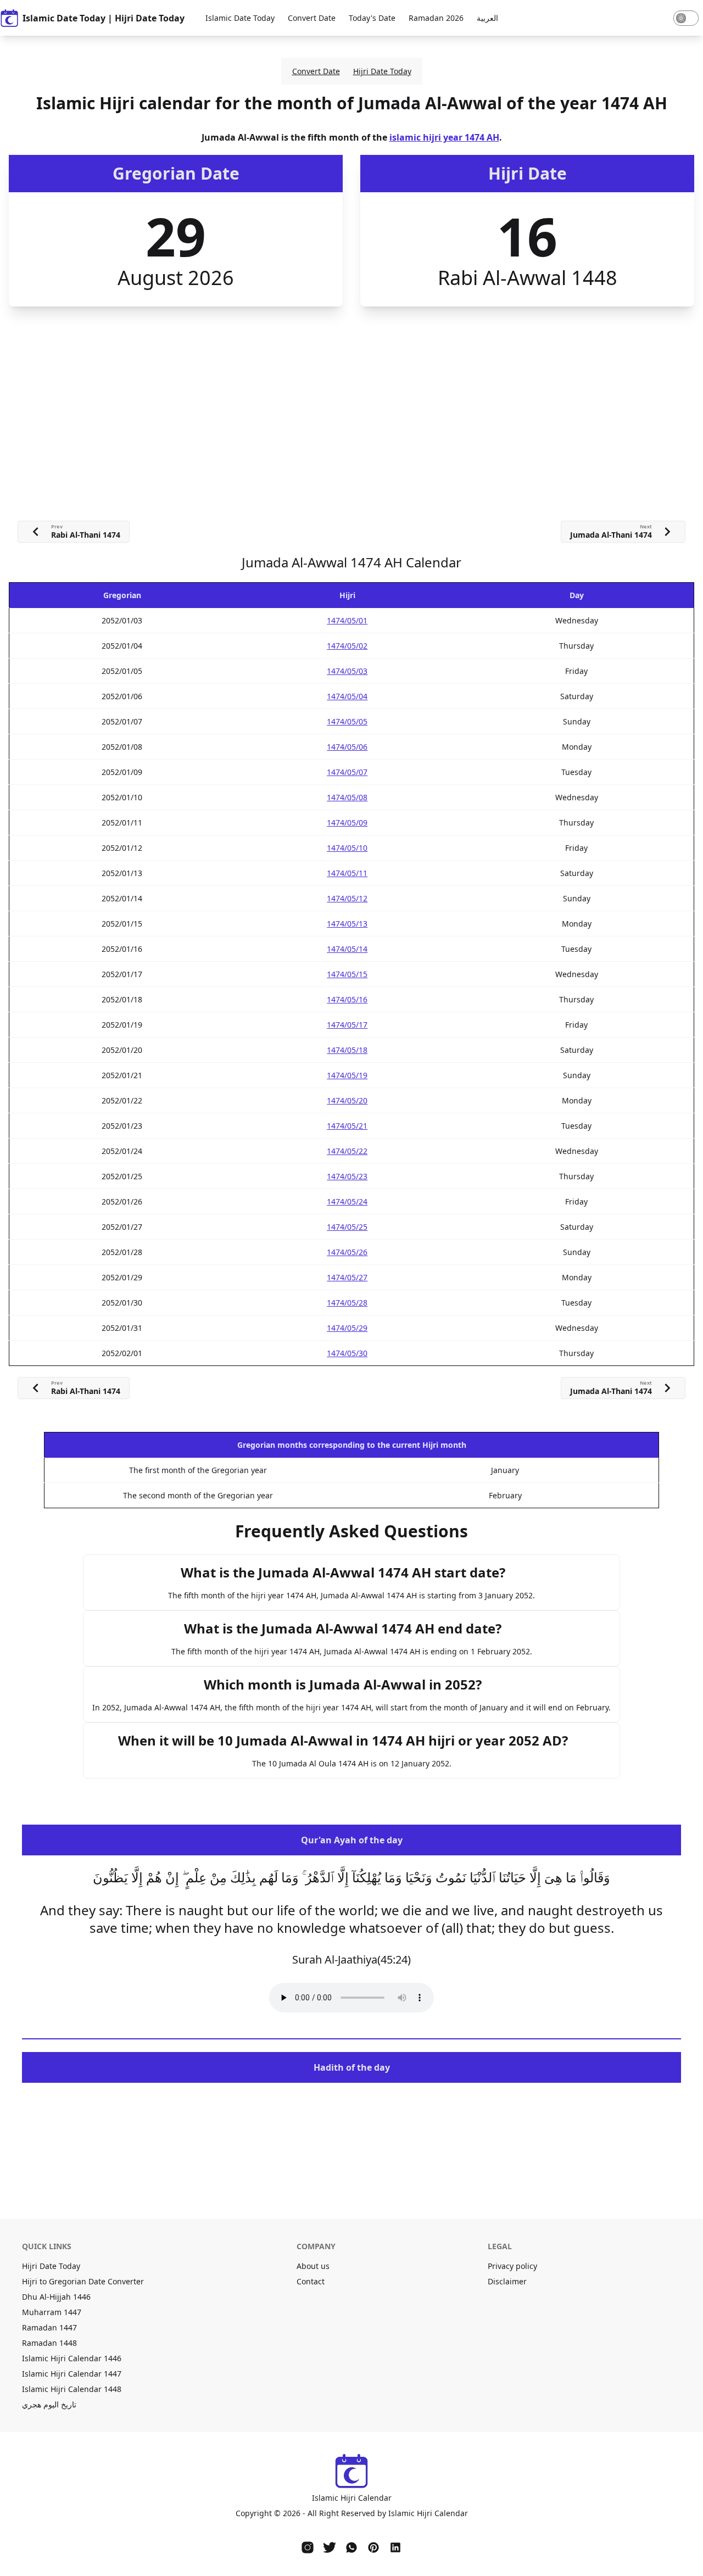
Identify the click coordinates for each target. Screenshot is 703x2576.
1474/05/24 (347, 1201)
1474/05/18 (347, 1050)
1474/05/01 (347, 620)
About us (313, 2266)
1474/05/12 (347, 898)
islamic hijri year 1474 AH (444, 137)
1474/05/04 (347, 696)
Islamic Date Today (240, 18)
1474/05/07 (347, 772)
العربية (487, 18)
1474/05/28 (347, 1303)
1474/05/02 (347, 646)
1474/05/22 (347, 1151)
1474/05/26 (347, 1252)
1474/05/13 (347, 924)
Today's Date (372, 18)
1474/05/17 (347, 1025)
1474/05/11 (347, 873)
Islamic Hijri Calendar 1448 (72, 2389)
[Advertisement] (351, 389)
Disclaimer (507, 2281)
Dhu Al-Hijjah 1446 (56, 2297)
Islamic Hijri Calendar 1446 (72, 2358)
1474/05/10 (347, 848)
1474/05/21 (347, 1126)
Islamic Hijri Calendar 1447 (72, 2374)
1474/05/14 (347, 949)
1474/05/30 (347, 1353)
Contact (311, 2281)
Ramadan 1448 (49, 2343)
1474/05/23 (347, 1176)
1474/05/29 (347, 1328)
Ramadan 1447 (49, 2327)
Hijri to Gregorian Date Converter (83, 2281)
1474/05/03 (347, 671)
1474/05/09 (347, 823)
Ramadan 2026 (436, 18)
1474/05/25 (347, 1227)
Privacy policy (512, 2266)
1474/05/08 (347, 797)
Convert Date (312, 18)
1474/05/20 (347, 1100)
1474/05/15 (347, 974)
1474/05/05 (347, 721)
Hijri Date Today (382, 71)
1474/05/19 (347, 1075)
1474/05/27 (347, 1277)
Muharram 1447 (52, 2312)
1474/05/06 (347, 747)
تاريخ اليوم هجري (49, 2404)
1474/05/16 (347, 999)
